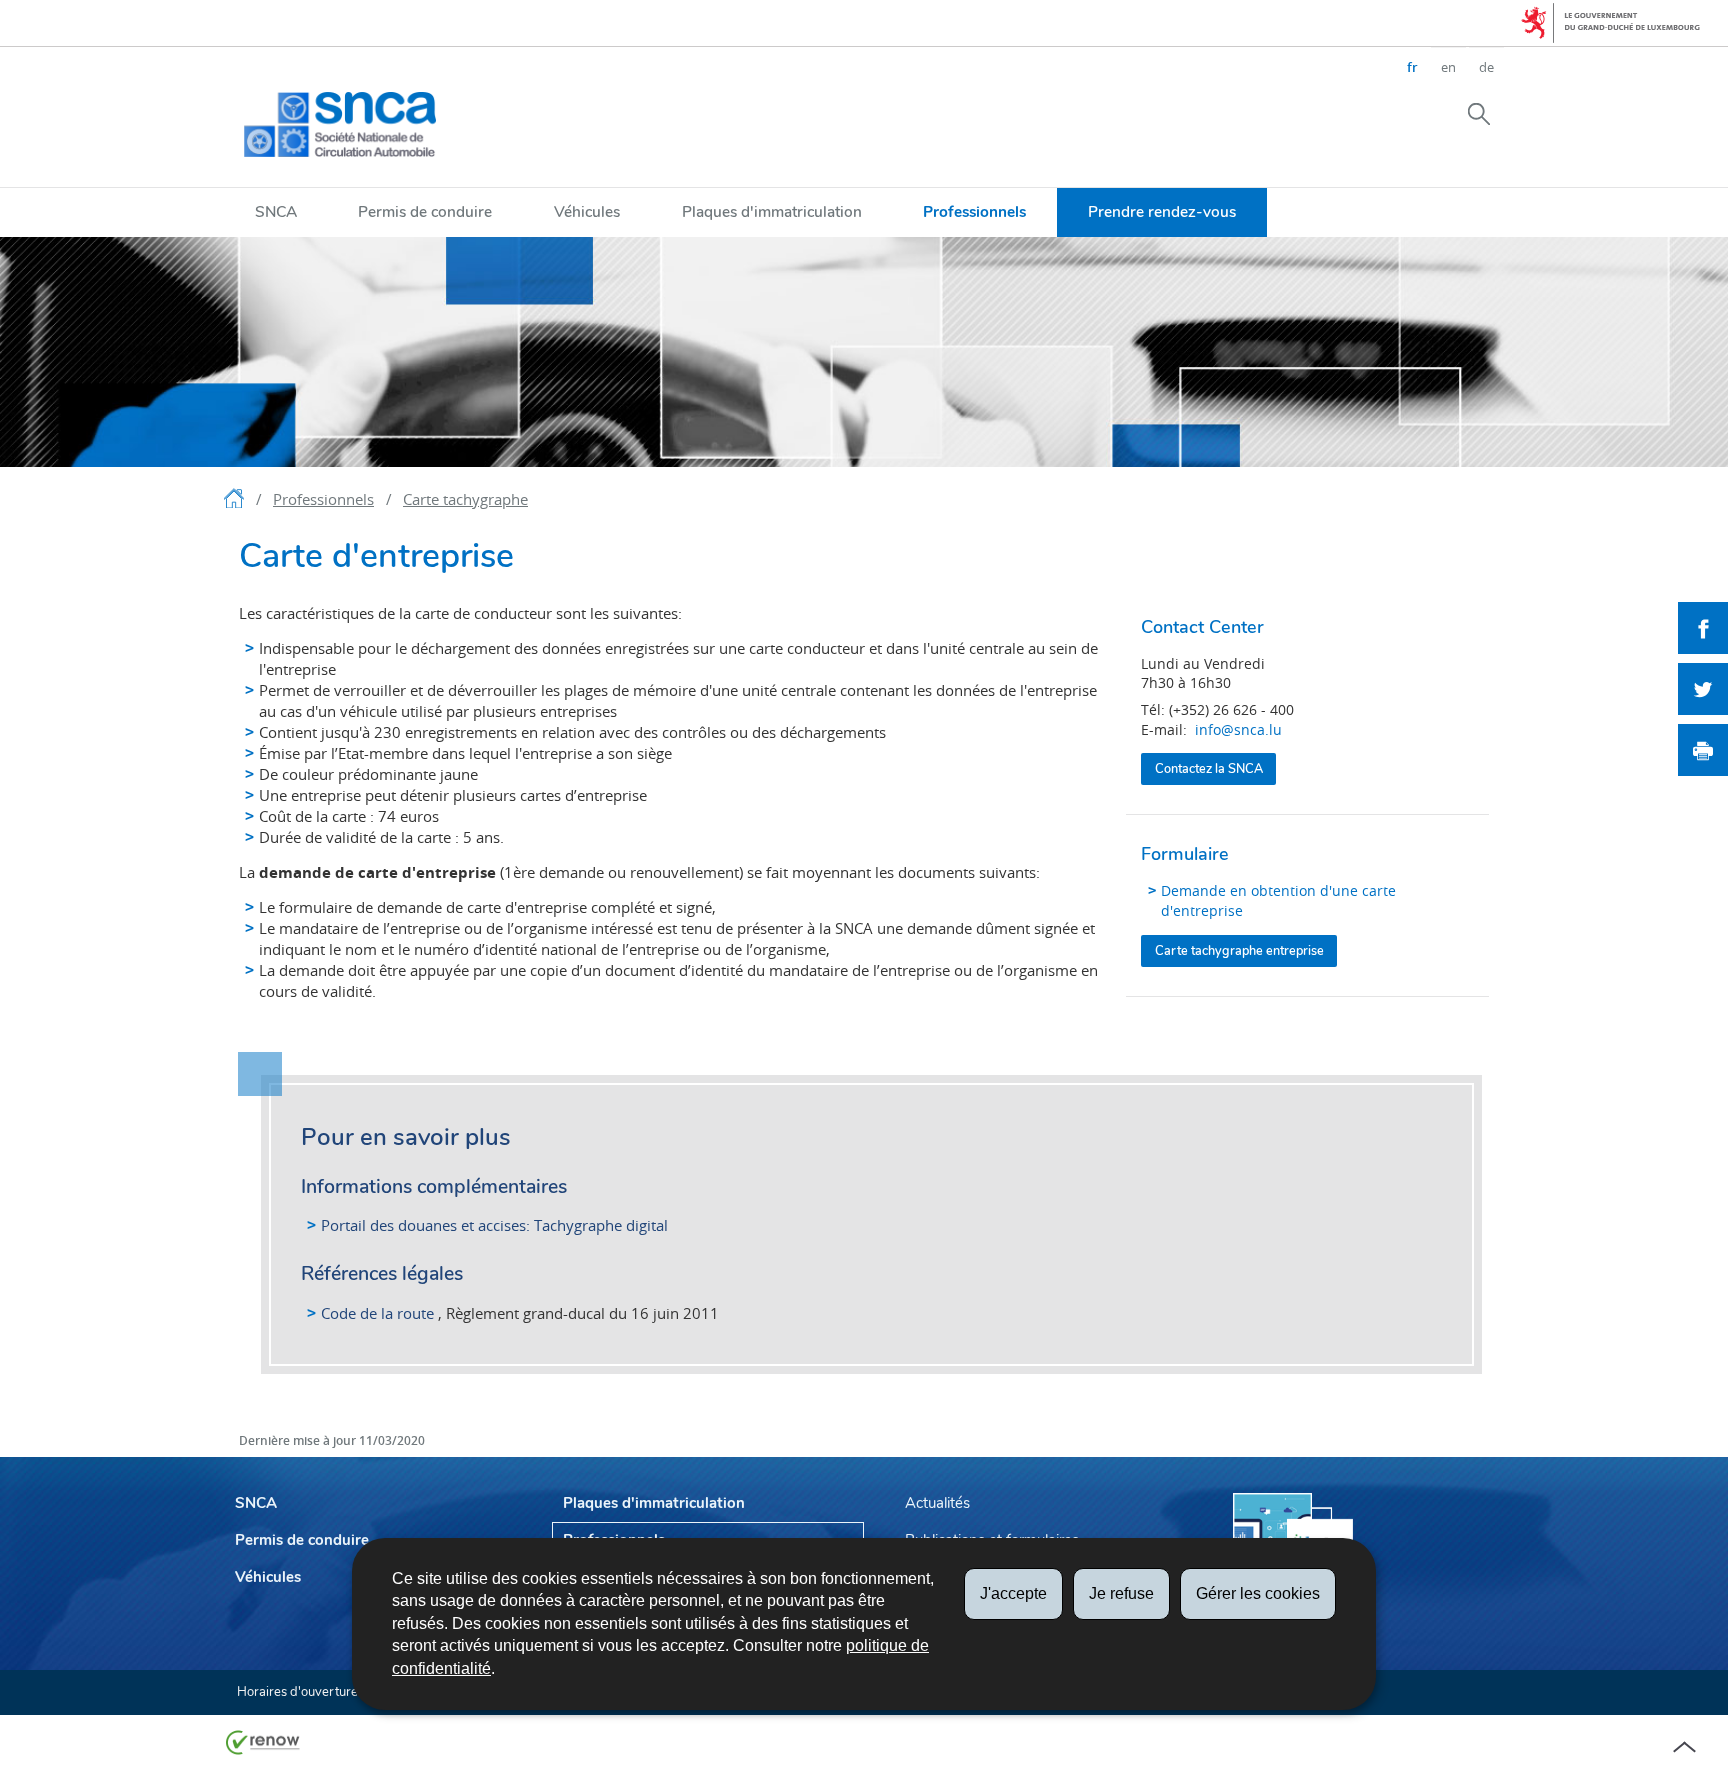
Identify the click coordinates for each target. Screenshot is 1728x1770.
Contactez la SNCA (1209, 768)
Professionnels (974, 211)
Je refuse (1121, 1593)
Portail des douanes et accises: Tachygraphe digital (494, 1225)
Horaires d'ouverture (297, 1692)
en (1448, 67)
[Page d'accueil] (236, 502)
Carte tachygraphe (465, 499)
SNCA (276, 211)
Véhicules (587, 211)
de (1486, 67)
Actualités (937, 1503)
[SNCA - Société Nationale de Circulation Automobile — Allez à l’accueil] (340, 124)
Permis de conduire (425, 211)
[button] (1479, 113)
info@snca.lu (1238, 729)
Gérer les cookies (1258, 1593)
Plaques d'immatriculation (772, 211)
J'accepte (1013, 1593)
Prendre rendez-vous (1162, 211)
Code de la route (377, 1313)
